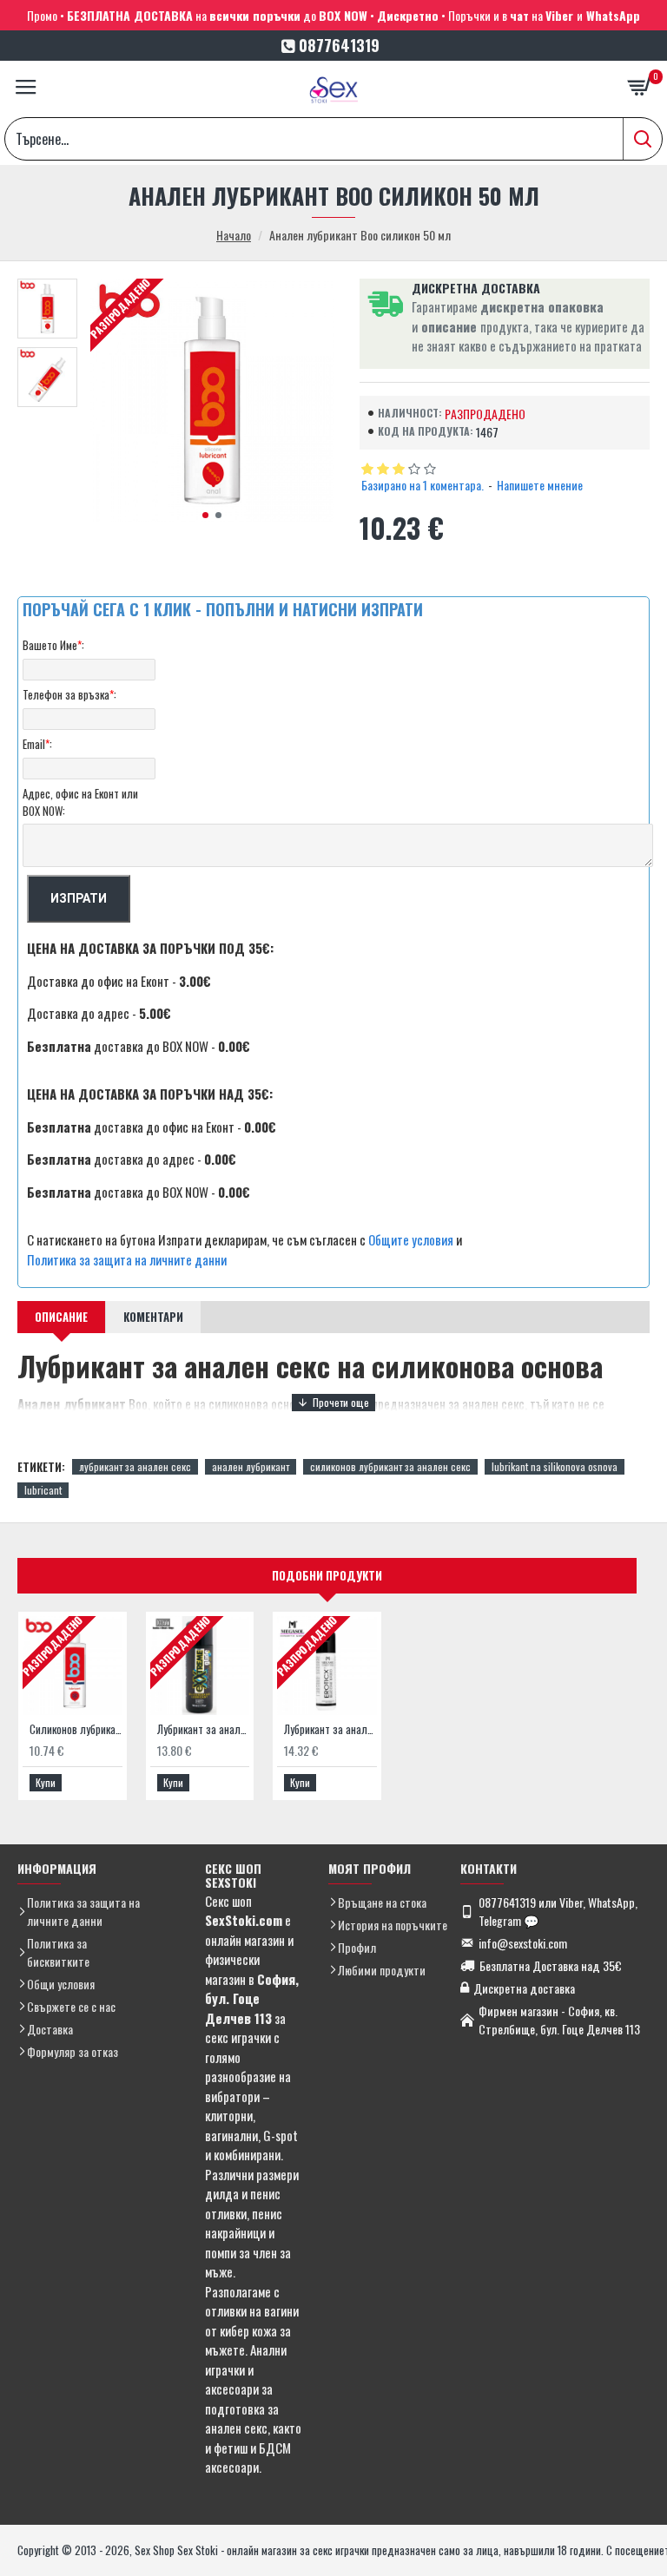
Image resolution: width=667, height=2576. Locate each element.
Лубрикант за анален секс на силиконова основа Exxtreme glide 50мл (204, 1729)
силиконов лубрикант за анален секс (390, 1466)
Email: (37, 744)
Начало (234, 235)
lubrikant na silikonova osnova (555, 1466)
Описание (61, 1317)
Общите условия (411, 1239)
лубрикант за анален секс (135, 1466)
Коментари (153, 1317)
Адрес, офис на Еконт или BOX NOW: (80, 802)
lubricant (43, 1490)
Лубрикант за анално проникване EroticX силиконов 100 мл (330, 1729)
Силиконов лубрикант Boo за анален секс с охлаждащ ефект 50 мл (76, 1729)
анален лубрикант (251, 1466)
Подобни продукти (327, 1575)
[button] (205, 515)
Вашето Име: (53, 645)
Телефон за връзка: (69, 694)
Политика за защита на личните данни (127, 1259)
